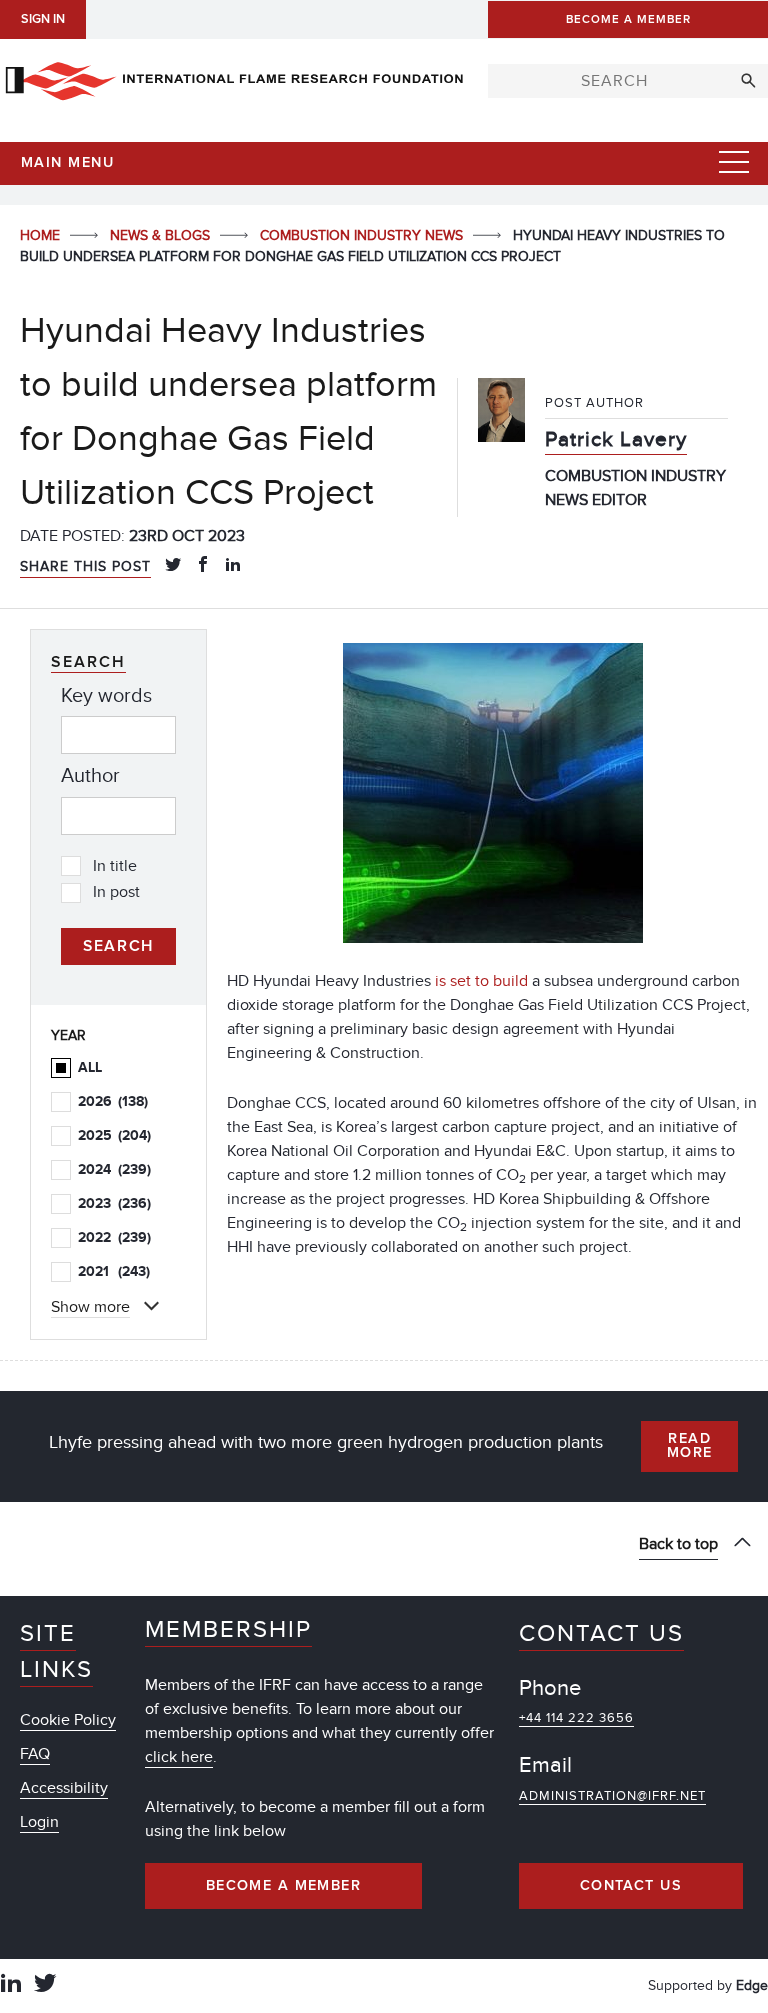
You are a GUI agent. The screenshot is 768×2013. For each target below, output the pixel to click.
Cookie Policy (68, 1720)
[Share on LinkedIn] (233, 566)
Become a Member (284, 1886)
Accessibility (64, 1788)
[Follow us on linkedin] (11, 1985)
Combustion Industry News (363, 235)
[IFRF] (234, 77)
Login (39, 1822)
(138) (113, 1101)
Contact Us (631, 1886)
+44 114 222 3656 (576, 1718)
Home (42, 235)
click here (179, 1757)
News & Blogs (162, 235)
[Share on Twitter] (173, 566)
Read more (690, 1446)
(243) (114, 1271)
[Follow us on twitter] (45, 1985)
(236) (114, 1203)
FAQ (35, 1754)
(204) (114, 1135)
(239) (114, 1169)
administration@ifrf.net (612, 1796)
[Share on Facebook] (203, 566)
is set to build (481, 981)
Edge (752, 1985)
